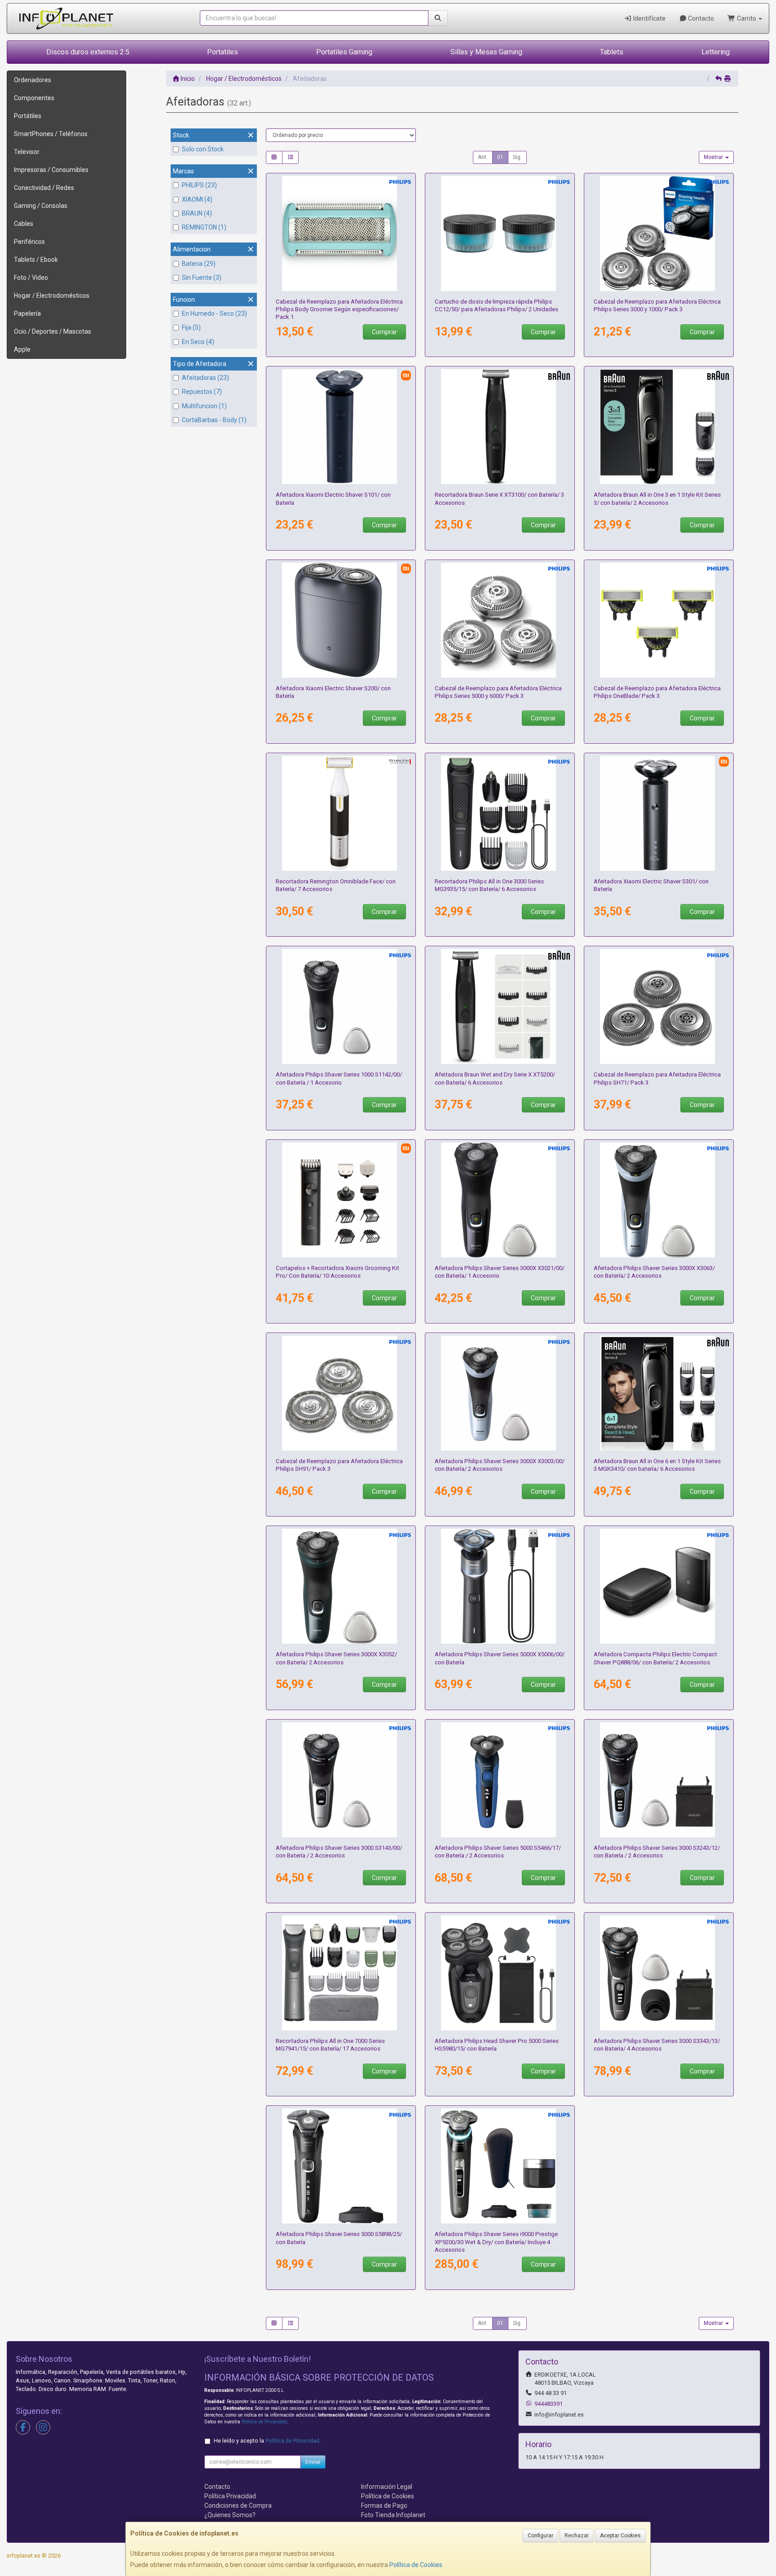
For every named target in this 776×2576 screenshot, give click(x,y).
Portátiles (28, 116)
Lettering (716, 52)
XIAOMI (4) (197, 199)
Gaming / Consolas (41, 206)
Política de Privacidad (264, 2422)
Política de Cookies (416, 2565)
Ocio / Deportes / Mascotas (53, 331)
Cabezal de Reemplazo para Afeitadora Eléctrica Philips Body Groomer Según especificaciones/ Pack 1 (339, 309)
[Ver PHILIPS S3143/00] (341, 1780)
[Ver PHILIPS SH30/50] (659, 234)
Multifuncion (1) (204, 406)
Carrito (747, 18)
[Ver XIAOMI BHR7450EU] (659, 813)
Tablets (612, 52)
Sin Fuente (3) (202, 278)
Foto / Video (31, 278)
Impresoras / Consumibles (51, 170)
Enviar (313, 2462)
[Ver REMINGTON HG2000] (341, 813)
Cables (24, 224)
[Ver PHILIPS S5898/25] (341, 2166)
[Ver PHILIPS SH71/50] (659, 1006)
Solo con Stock (203, 149)
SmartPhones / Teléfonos (51, 134)
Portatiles (223, 52)
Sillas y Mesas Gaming (486, 52)
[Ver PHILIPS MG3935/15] (500, 813)
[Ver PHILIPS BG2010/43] (341, 234)
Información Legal (387, 2487)
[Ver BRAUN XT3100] (500, 427)
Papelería (27, 313)
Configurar (540, 2536)
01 (500, 157)
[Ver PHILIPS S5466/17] (500, 1780)
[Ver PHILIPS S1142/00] (341, 1006)
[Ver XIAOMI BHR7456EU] (341, 427)
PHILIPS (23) (199, 185)
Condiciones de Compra (238, 2505)
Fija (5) (191, 327)
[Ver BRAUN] (659, 427)
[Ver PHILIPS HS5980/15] (500, 1973)
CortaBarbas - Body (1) (214, 420)
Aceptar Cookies (620, 2536)
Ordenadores (33, 80)
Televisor (27, 152)
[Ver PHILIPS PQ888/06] (659, 1586)
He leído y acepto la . (267, 2441)
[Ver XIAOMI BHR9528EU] (341, 620)
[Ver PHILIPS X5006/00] (500, 1586)
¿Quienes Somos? (230, 2515)
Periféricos (29, 242)
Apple (22, 349)
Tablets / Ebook (36, 260)
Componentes (34, 98)
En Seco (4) (198, 342)
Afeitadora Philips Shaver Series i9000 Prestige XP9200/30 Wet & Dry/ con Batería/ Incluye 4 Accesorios (496, 2242)
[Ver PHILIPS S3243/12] (659, 1780)
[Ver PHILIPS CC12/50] (500, 234)
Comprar (384, 332)
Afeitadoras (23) (205, 378)
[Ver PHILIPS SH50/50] (500, 620)
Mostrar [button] (714, 157)
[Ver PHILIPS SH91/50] (341, 1393)
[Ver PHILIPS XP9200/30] (500, 2166)
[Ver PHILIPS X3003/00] (500, 1393)
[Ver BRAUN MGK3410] (659, 1393)
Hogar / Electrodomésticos (52, 296)
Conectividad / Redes (44, 188)
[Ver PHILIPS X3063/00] (659, 1200)
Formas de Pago (384, 2505)
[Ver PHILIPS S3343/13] (659, 1973)
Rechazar (577, 2536)
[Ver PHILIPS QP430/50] (659, 620)
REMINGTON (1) (204, 227)
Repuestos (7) (202, 392)
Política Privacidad (230, 2496)
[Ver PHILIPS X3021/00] (500, 1200)
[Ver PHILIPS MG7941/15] (341, 1973)
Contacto (700, 18)
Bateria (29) (199, 264)
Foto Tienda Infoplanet (393, 2515)
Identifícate (649, 18)
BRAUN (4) (197, 213)
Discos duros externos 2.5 (88, 52)
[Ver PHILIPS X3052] (341, 1586)
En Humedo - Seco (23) (214, 313)
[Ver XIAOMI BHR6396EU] (341, 1200)
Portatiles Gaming (344, 52)
